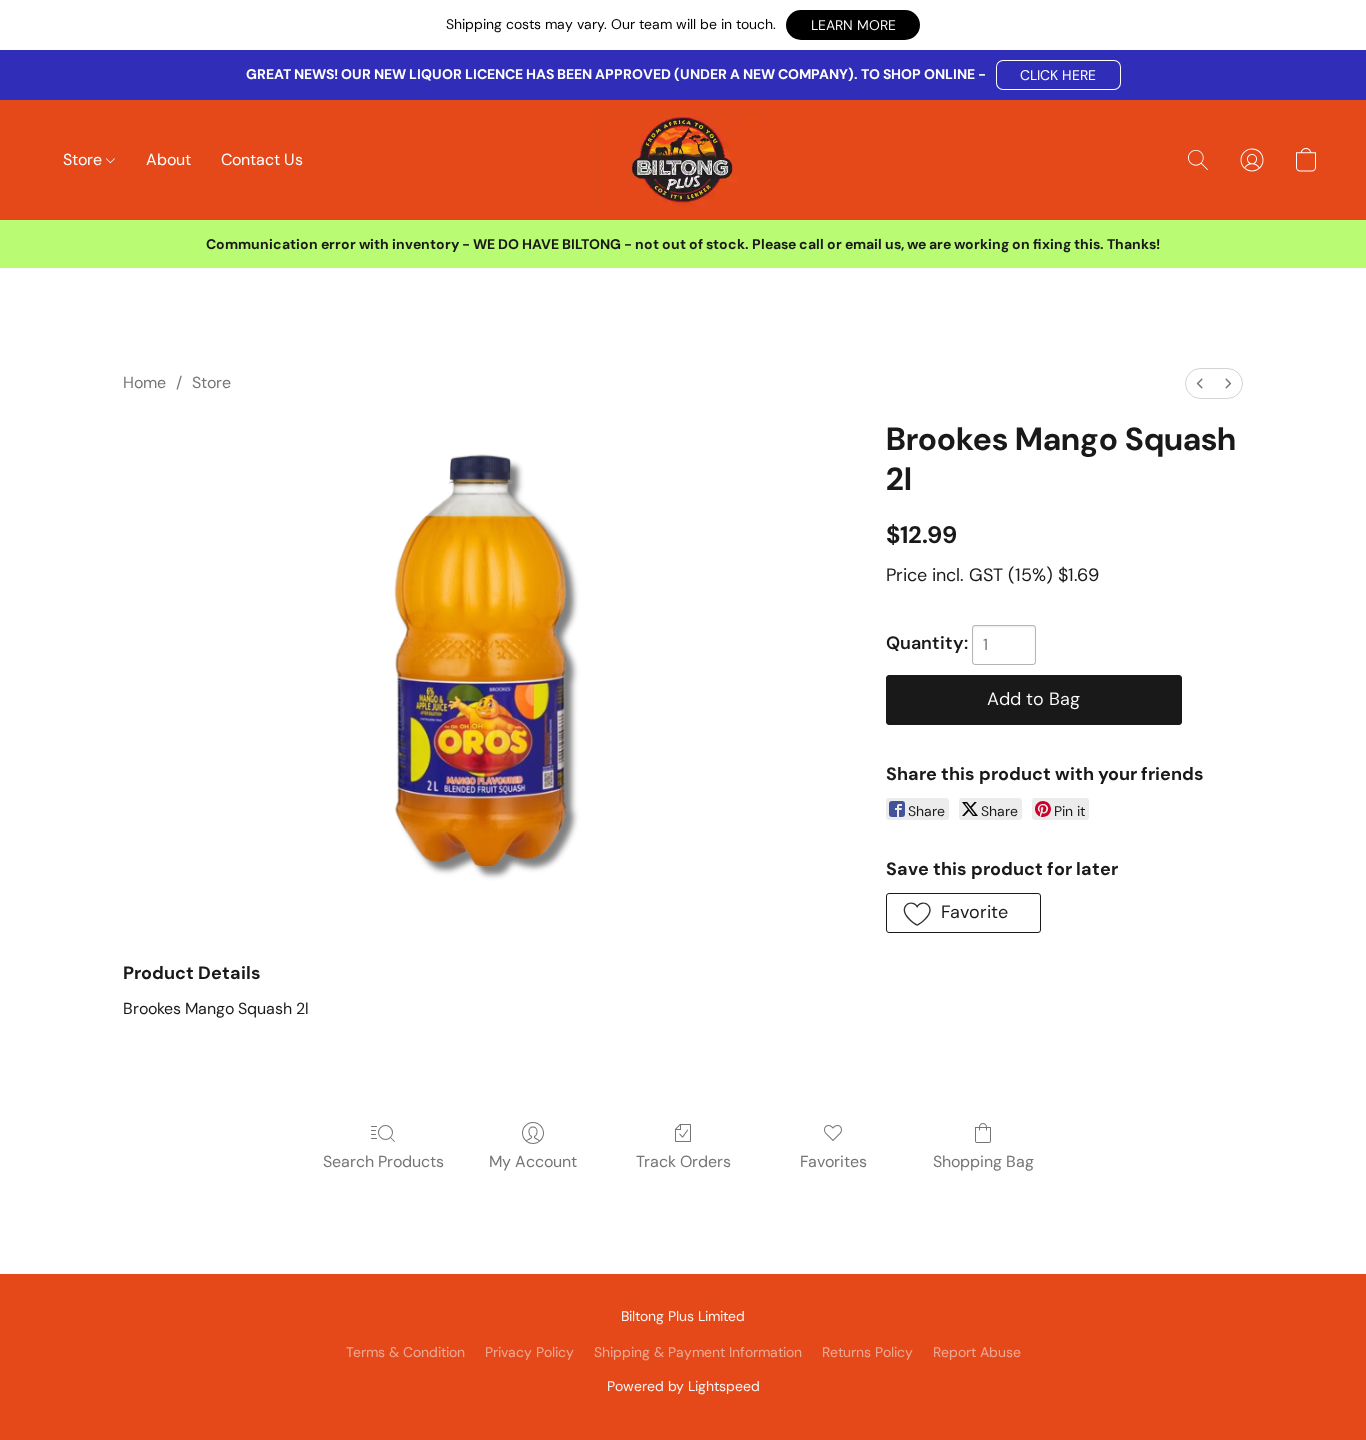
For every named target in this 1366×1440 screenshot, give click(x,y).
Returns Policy (867, 1352)
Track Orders (683, 1161)
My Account (533, 1161)
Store (84, 159)
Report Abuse (977, 1352)
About (168, 159)
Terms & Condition (405, 1352)
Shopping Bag (983, 1161)
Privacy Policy (529, 1352)
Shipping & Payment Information (698, 1352)
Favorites (833, 1161)
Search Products (383, 1161)
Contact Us (262, 159)
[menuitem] (1200, 383)
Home (144, 382)
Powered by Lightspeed (683, 1386)
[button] (853, 25)
